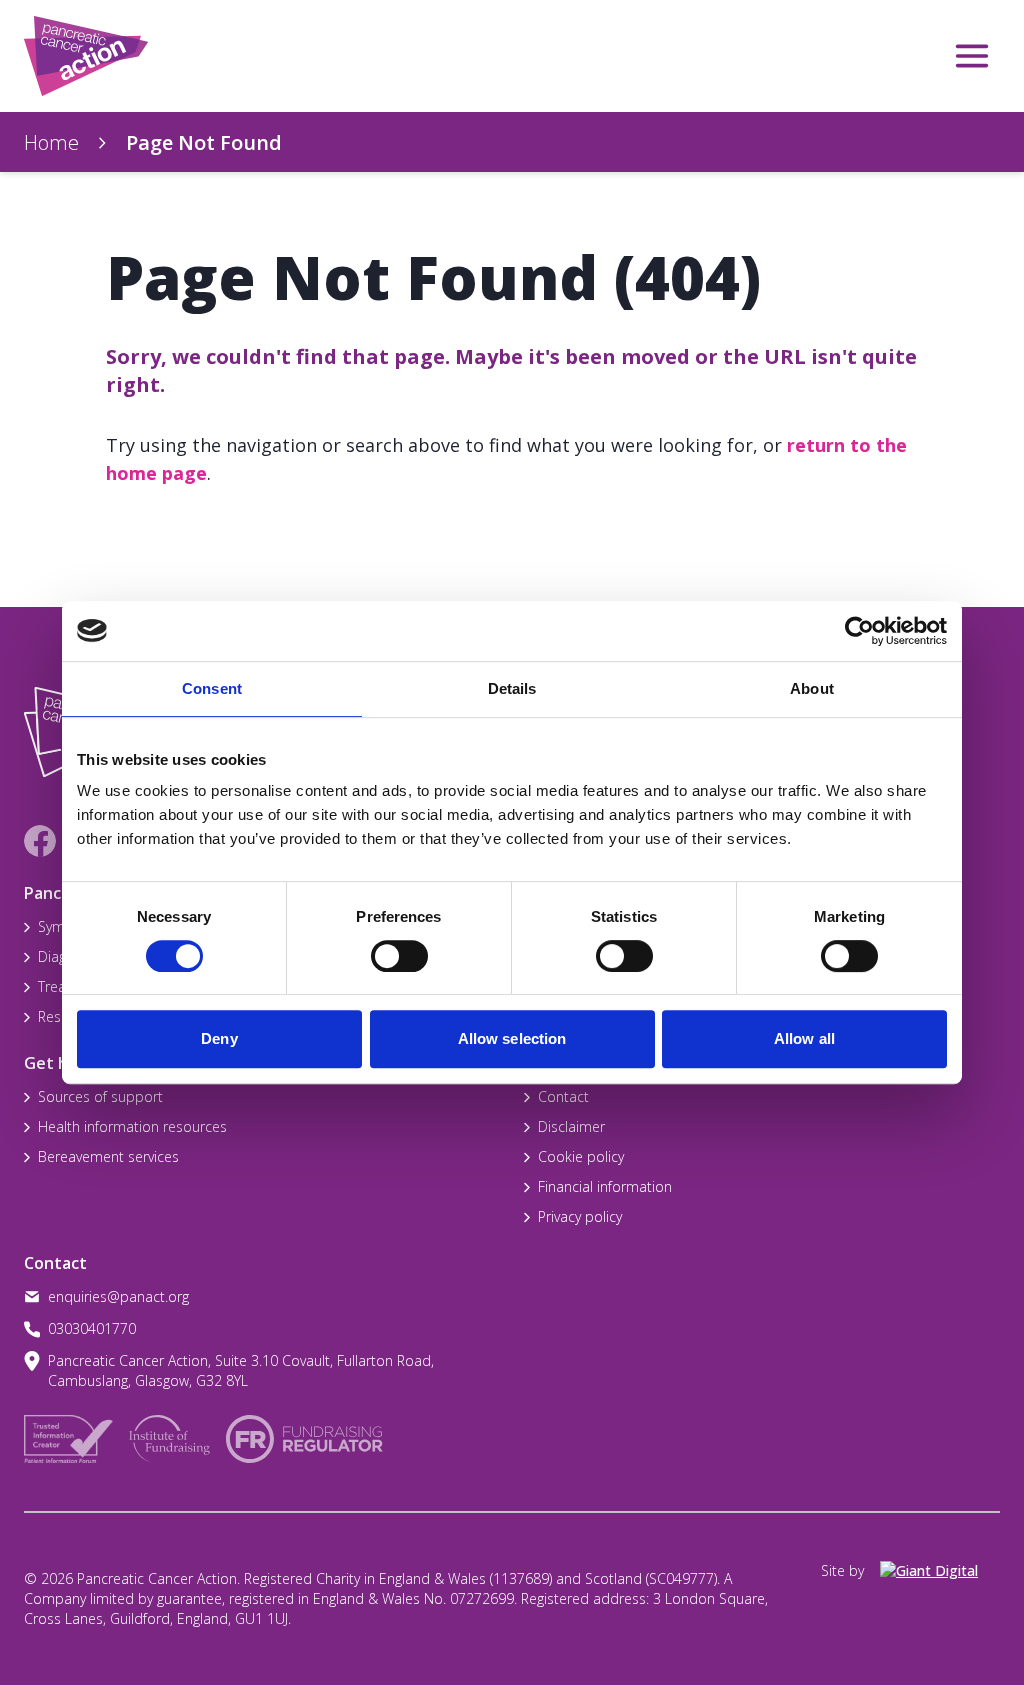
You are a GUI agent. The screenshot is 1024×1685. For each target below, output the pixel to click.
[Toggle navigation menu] (972, 56)
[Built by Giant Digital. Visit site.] (940, 1571)
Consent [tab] (212, 688)
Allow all (804, 1038)
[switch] (379, 948)
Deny (219, 1038)
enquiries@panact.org (118, 1296)
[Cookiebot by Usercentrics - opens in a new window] (859, 631)
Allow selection (512, 1038)
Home (51, 142)
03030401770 (92, 1328)
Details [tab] (512, 688)
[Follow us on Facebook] (40, 841)
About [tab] (812, 688)
